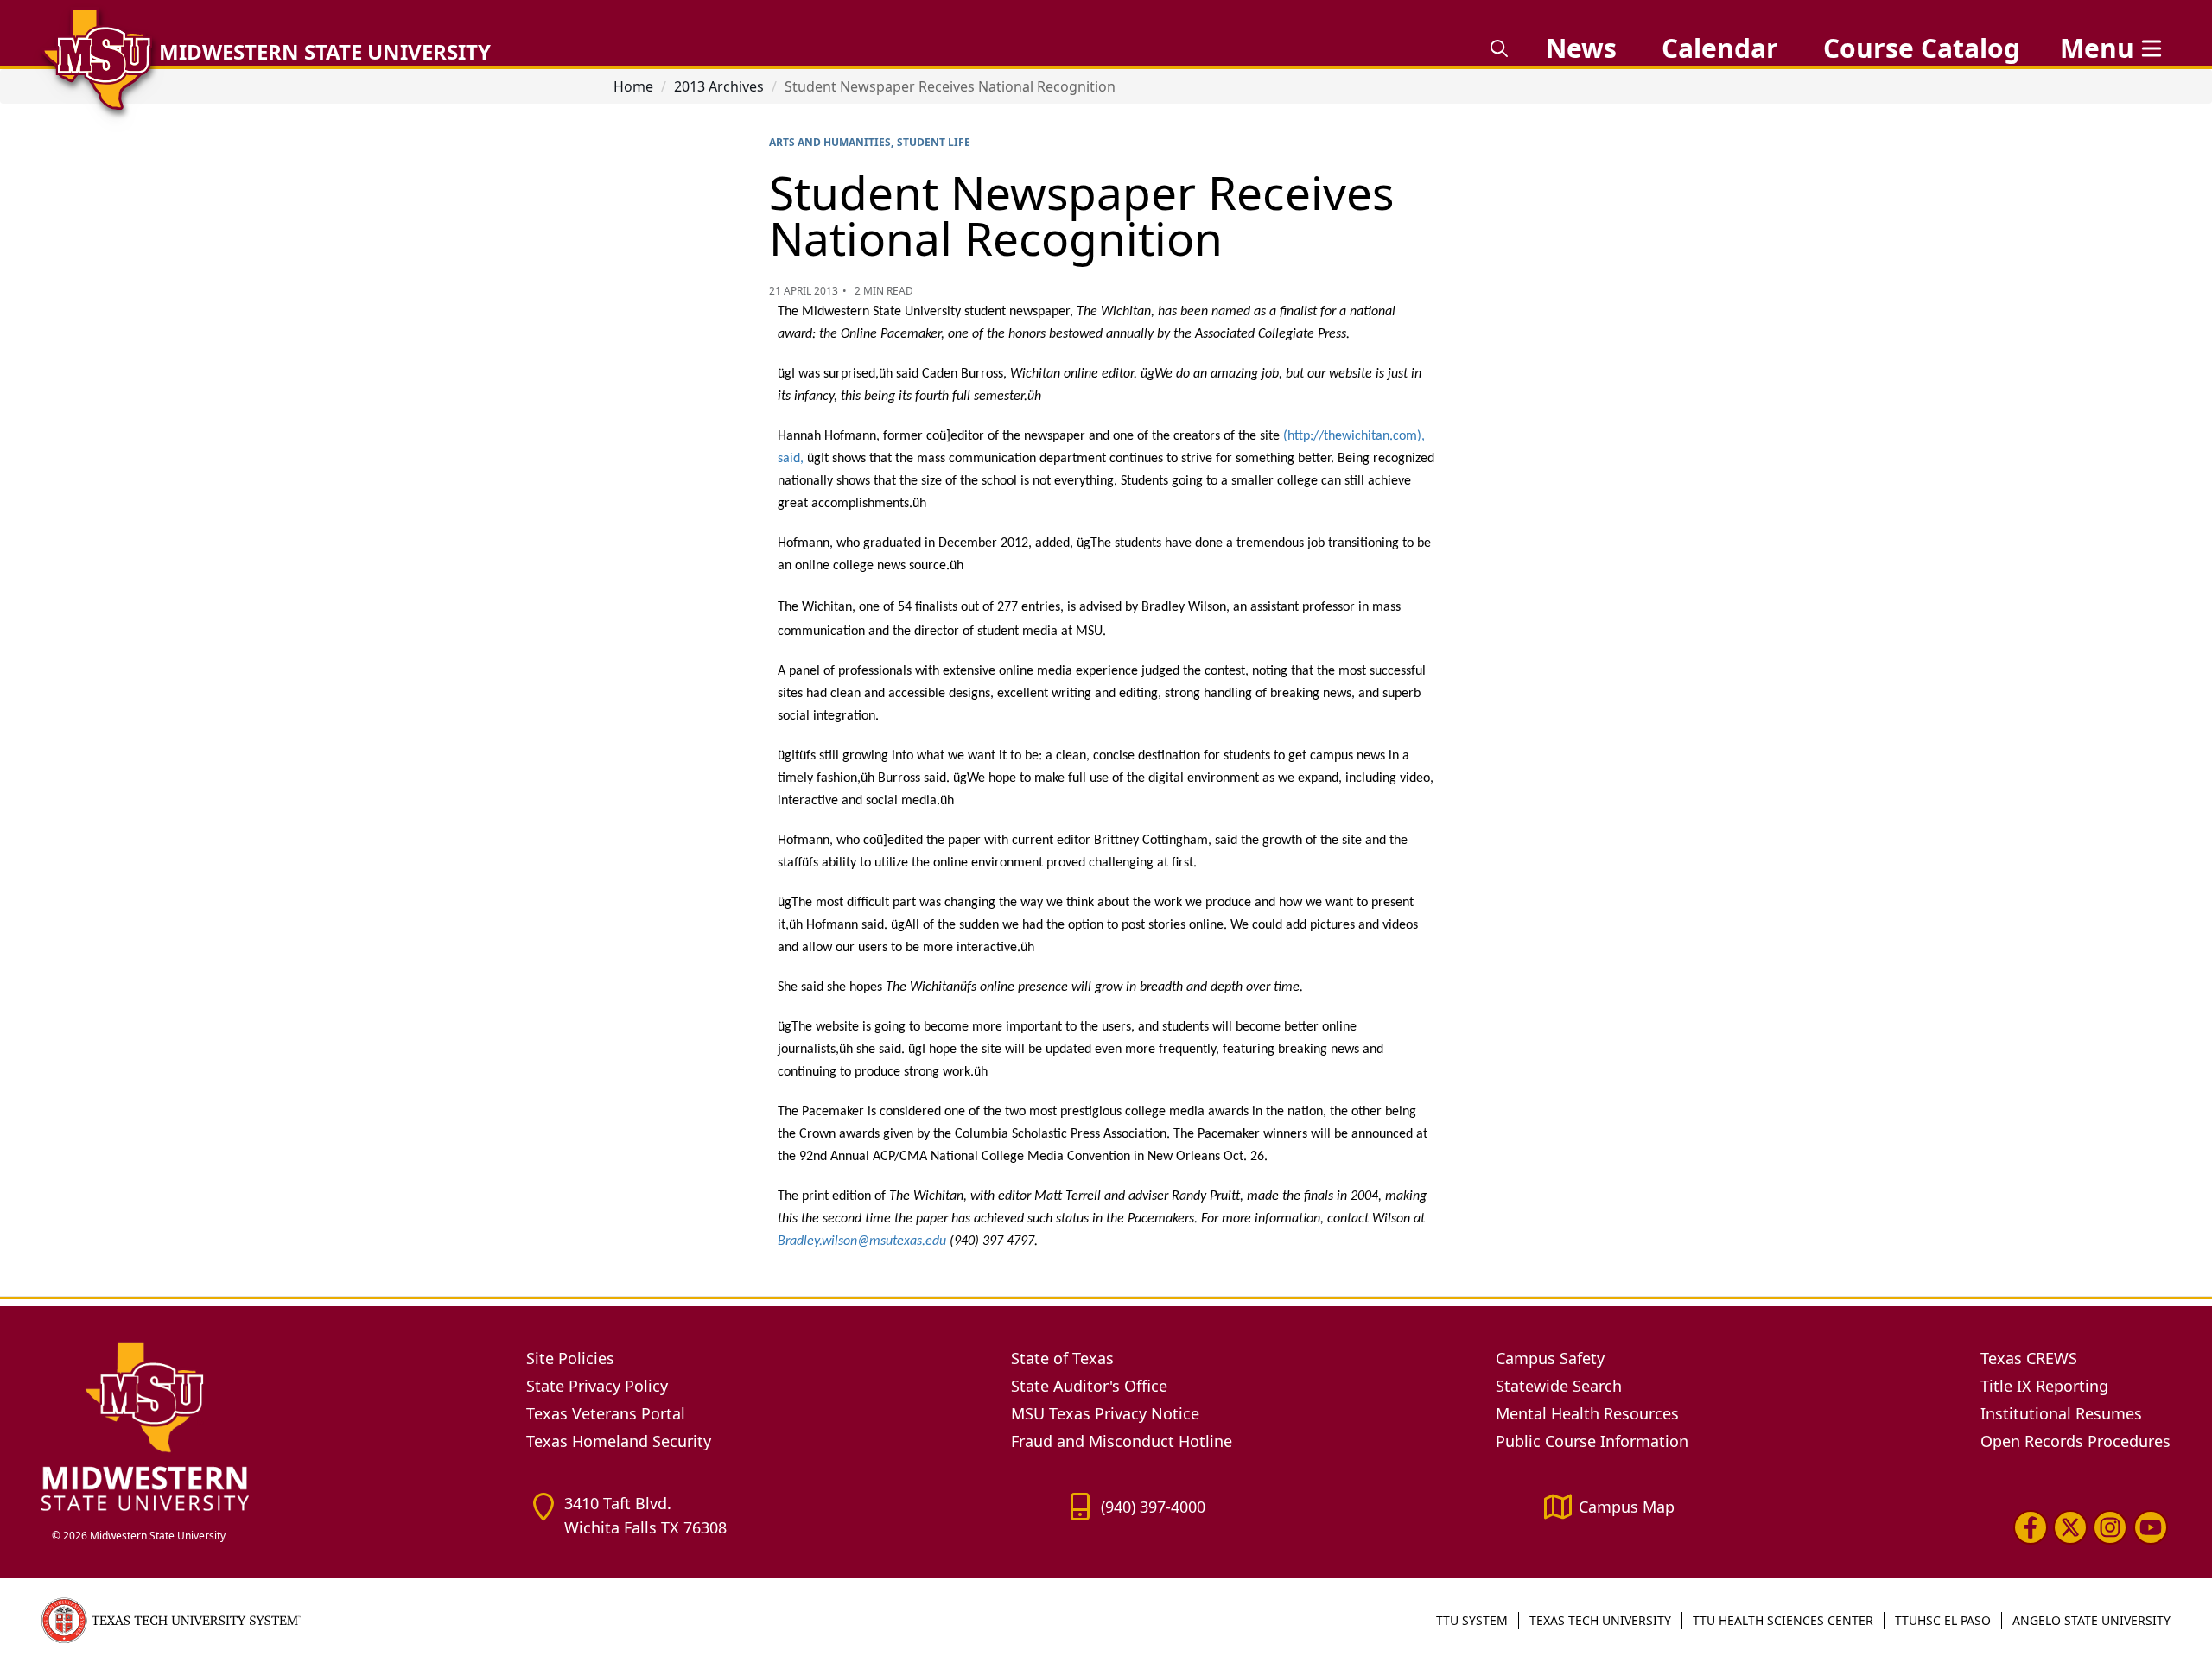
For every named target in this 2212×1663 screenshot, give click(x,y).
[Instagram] (2110, 1527)
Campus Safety (1550, 1358)
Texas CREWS (2029, 1358)
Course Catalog (1922, 48)
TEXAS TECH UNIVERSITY (1600, 1620)
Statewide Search (1559, 1386)
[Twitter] (2070, 1527)
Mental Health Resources (1587, 1413)
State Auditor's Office (1089, 1386)
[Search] (1499, 48)
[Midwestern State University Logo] (273, 1426)
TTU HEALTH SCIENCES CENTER (1783, 1620)
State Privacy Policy (597, 1386)
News (1581, 48)
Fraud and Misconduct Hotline (1122, 1441)
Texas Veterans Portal (606, 1413)
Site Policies (570, 1358)
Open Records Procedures (2075, 1441)
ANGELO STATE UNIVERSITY (2091, 1620)
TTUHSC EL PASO (1943, 1620)
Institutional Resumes (2061, 1413)
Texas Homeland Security (619, 1441)
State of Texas (1062, 1358)
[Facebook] (2031, 1527)
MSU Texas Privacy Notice (1105, 1413)
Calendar (1720, 48)
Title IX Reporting (2044, 1386)
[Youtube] (2151, 1527)
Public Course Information (1592, 1441)
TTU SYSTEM (1472, 1620)
